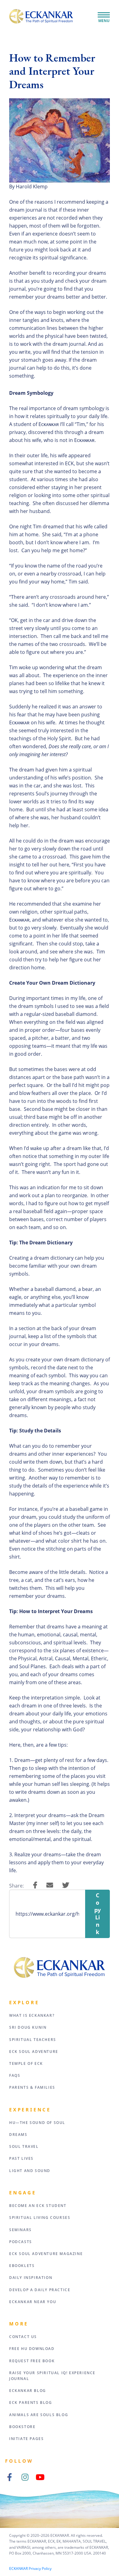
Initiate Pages (26, 2439)
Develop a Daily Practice (40, 2290)
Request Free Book (32, 2361)
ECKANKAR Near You (33, 2302)
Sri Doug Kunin (28, 2027)
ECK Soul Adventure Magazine (46, 2254)
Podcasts (21, 2242)
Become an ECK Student (38, 2206)
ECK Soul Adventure (34, 2052)
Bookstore (22, 2427)
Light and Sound (30, 2171)
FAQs (15, 2075)
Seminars (20, 2230)
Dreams (18, 2135)
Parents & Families (32, 2087)
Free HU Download (32, 2349)
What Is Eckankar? (32, 2015)
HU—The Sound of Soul (37, 2123)
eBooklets (22, 2266)
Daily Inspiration (31, 2278)
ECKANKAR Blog (28, 2391)
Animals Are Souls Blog (39, 2415)
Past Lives (21, 2158)
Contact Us (23, 2337)
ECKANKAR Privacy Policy (30, 2568)
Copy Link (97, 1914)
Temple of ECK (26, 2063)
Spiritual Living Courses (40, 2218)
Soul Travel (24, 2146)
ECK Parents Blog (31, 2403)
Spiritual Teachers (33, 2040)
